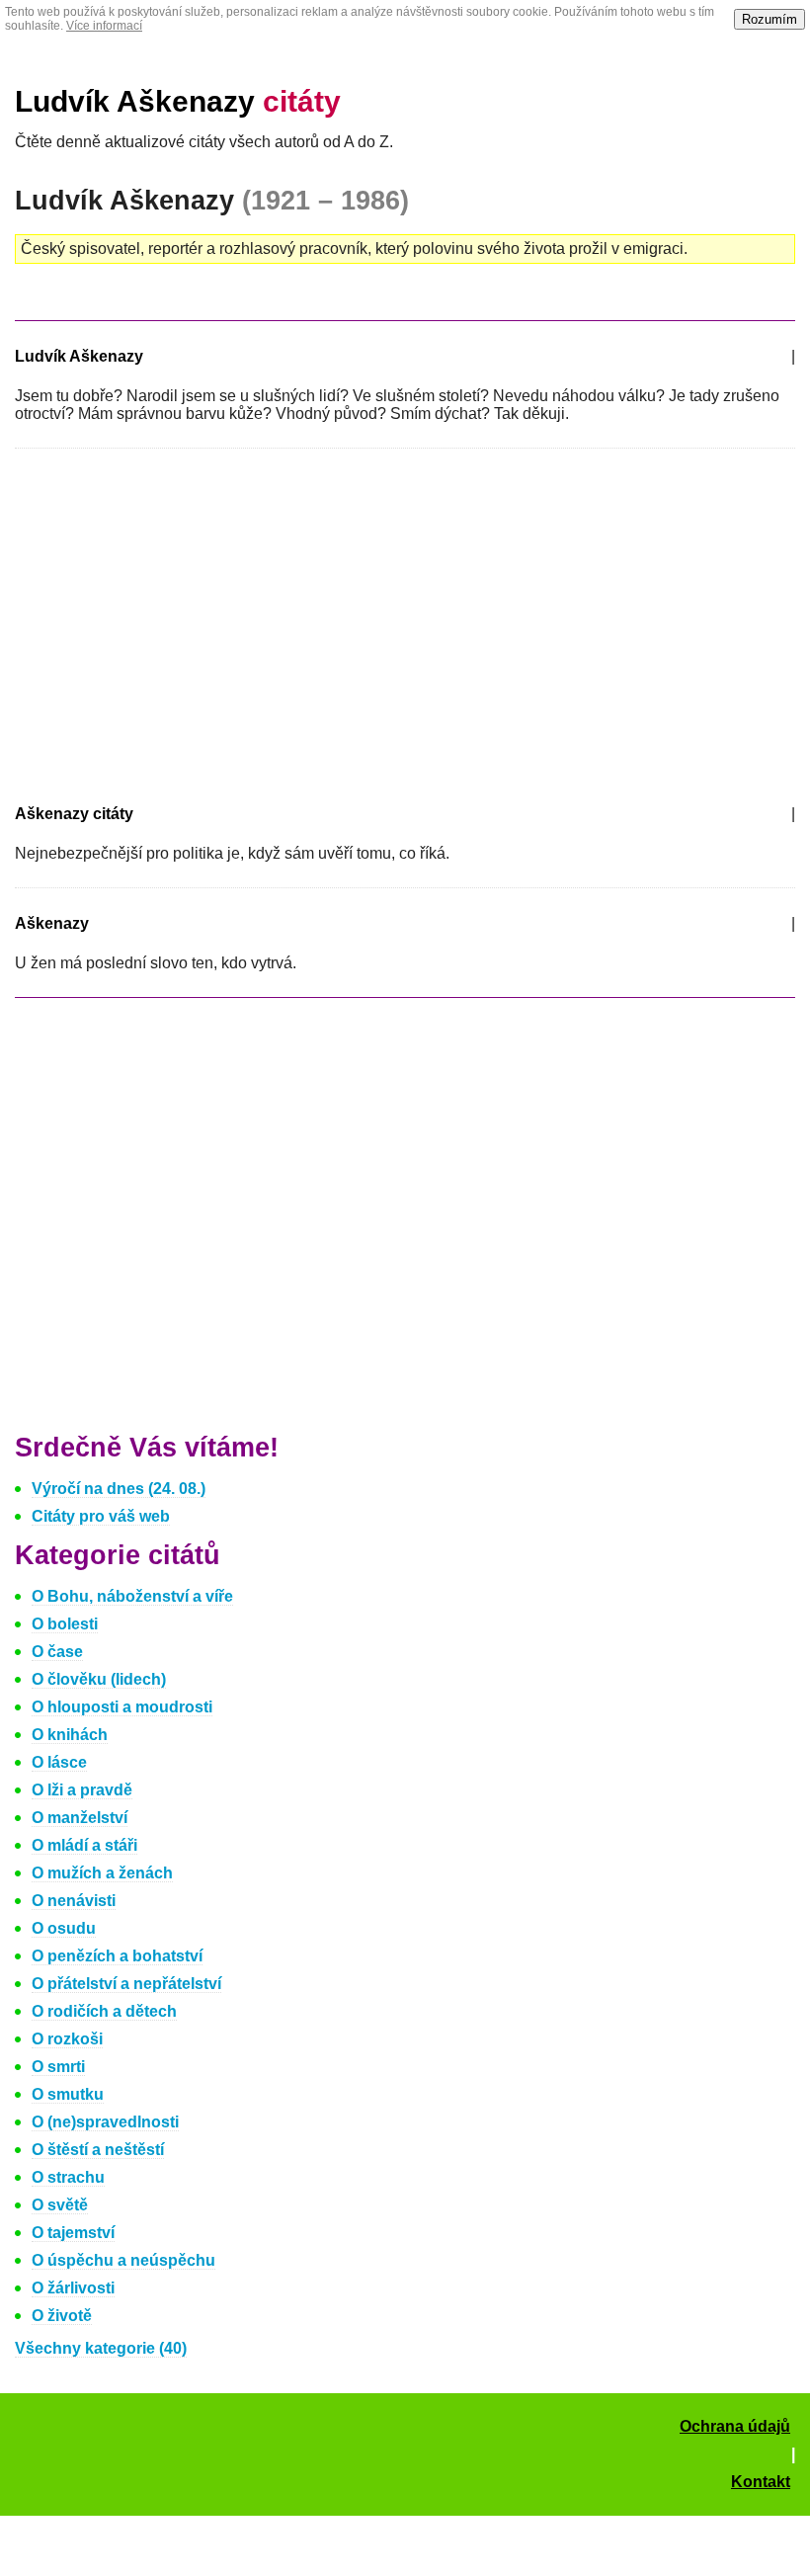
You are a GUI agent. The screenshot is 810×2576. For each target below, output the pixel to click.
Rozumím (769, 19)
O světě (60, 2205)
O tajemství (73, 2233)
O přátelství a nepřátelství (126, 1984)
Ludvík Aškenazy (178, 101)
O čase (57, 1652)
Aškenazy (52, 923)
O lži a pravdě (82, 1790)
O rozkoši (67, 2039)
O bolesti (65, 1624)
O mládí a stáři (84, 1845)
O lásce (59, 1762)
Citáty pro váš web (101, 1516)
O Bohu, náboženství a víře (132, 1596)
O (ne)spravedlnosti (105, 2122)
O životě (62, 2316)
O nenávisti (74, 1901)
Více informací (104, 26)
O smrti (58, 2067)
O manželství (80, 1818)
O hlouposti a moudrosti (122, 1707)
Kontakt (761, 2482)
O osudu (64, 1928)
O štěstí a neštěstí (98, 2150)
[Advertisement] (181, 623)
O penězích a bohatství (117, 1956)
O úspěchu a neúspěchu (123, 2260)
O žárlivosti (73, 2288)
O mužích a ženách (102, 1873)
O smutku (68, 2094)
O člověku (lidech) (99, 1679)
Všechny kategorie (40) (101, 2348)
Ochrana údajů (735, 2426)
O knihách (70, 1735)
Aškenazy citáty (74, 814)
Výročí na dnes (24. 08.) (119, 1489)
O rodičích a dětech (104, 2011)
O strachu (68, 2177)
